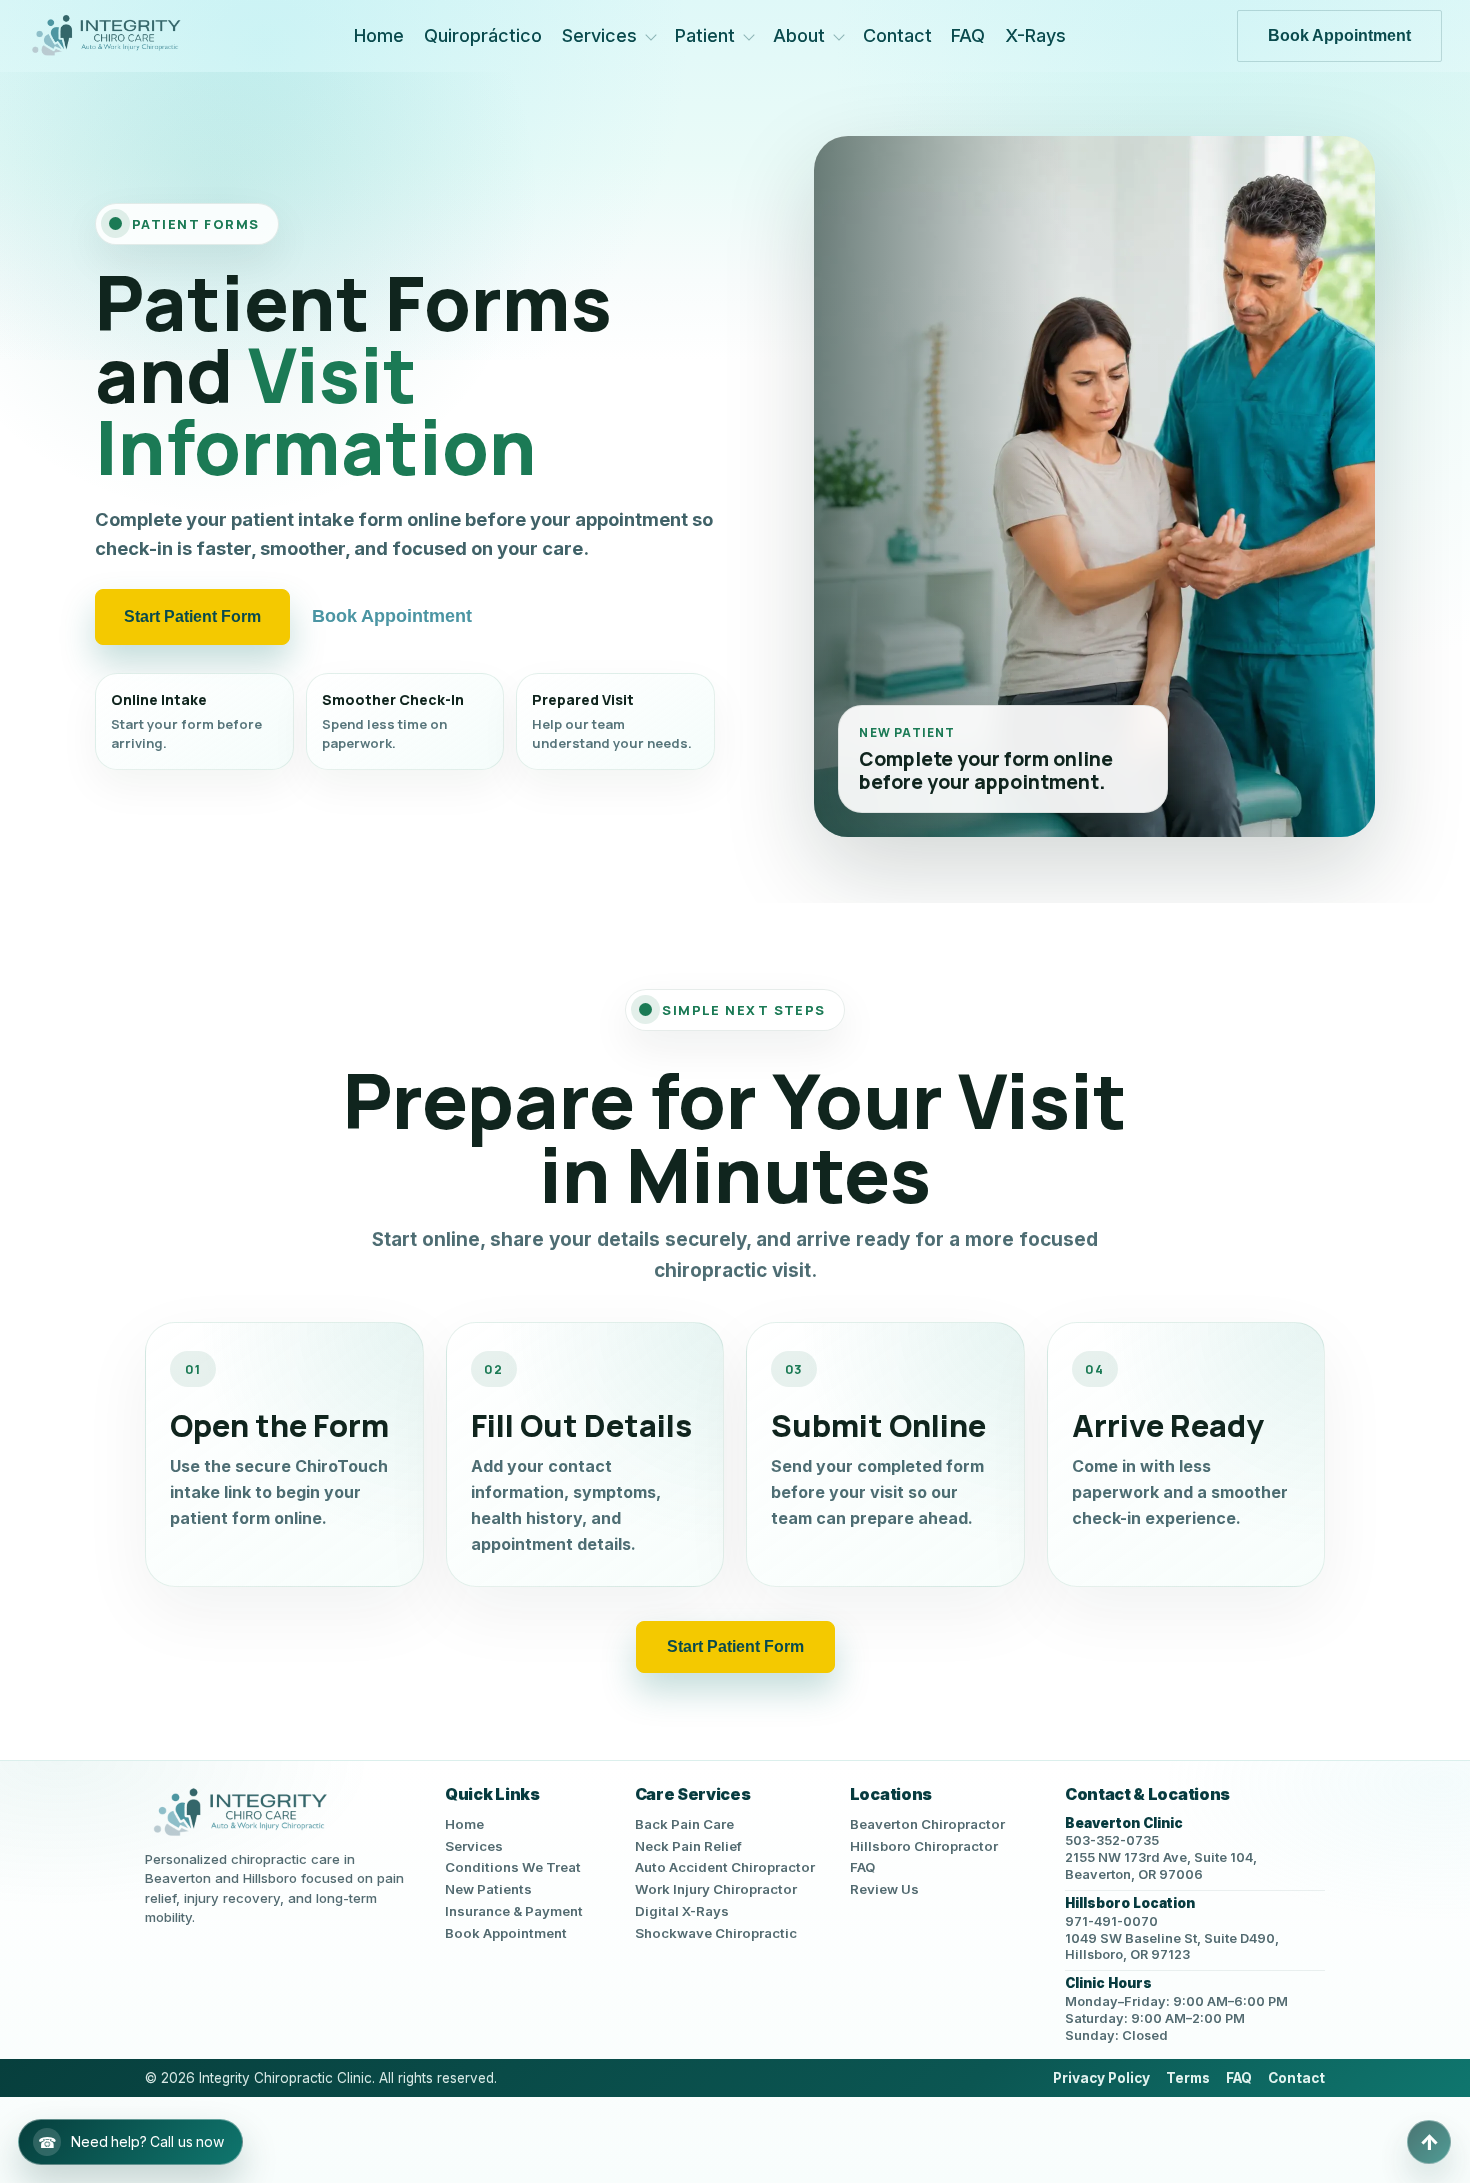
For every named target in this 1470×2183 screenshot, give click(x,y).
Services (599, 35)
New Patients (488, 1889)
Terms (1188, 2078)
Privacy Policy (1101, 2078)
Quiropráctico (483, 35)
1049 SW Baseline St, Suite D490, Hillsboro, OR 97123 (1172, 1947)
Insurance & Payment (514, 1911)
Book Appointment (1339, 35)
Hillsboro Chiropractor (924, 1846)
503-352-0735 (1112, 1840)
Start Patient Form (192, 616)
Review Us (884, 1889)
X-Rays (1035, 35)
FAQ (968, 35)
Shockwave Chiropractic (716, 1933)
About (799, 35)
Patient (705, 35)
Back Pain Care (684, 1824)
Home (379, 35)
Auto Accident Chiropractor (725, 1867)
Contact (897, 35)
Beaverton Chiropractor (927, 1824)
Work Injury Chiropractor (716, 1889)
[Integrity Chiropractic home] (106, 36)
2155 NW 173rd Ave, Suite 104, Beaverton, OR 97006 (1161, 1866)
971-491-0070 (1111, 1921)
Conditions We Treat (513, 1867)
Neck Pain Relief (688, 1846)
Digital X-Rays (682, 1911)
